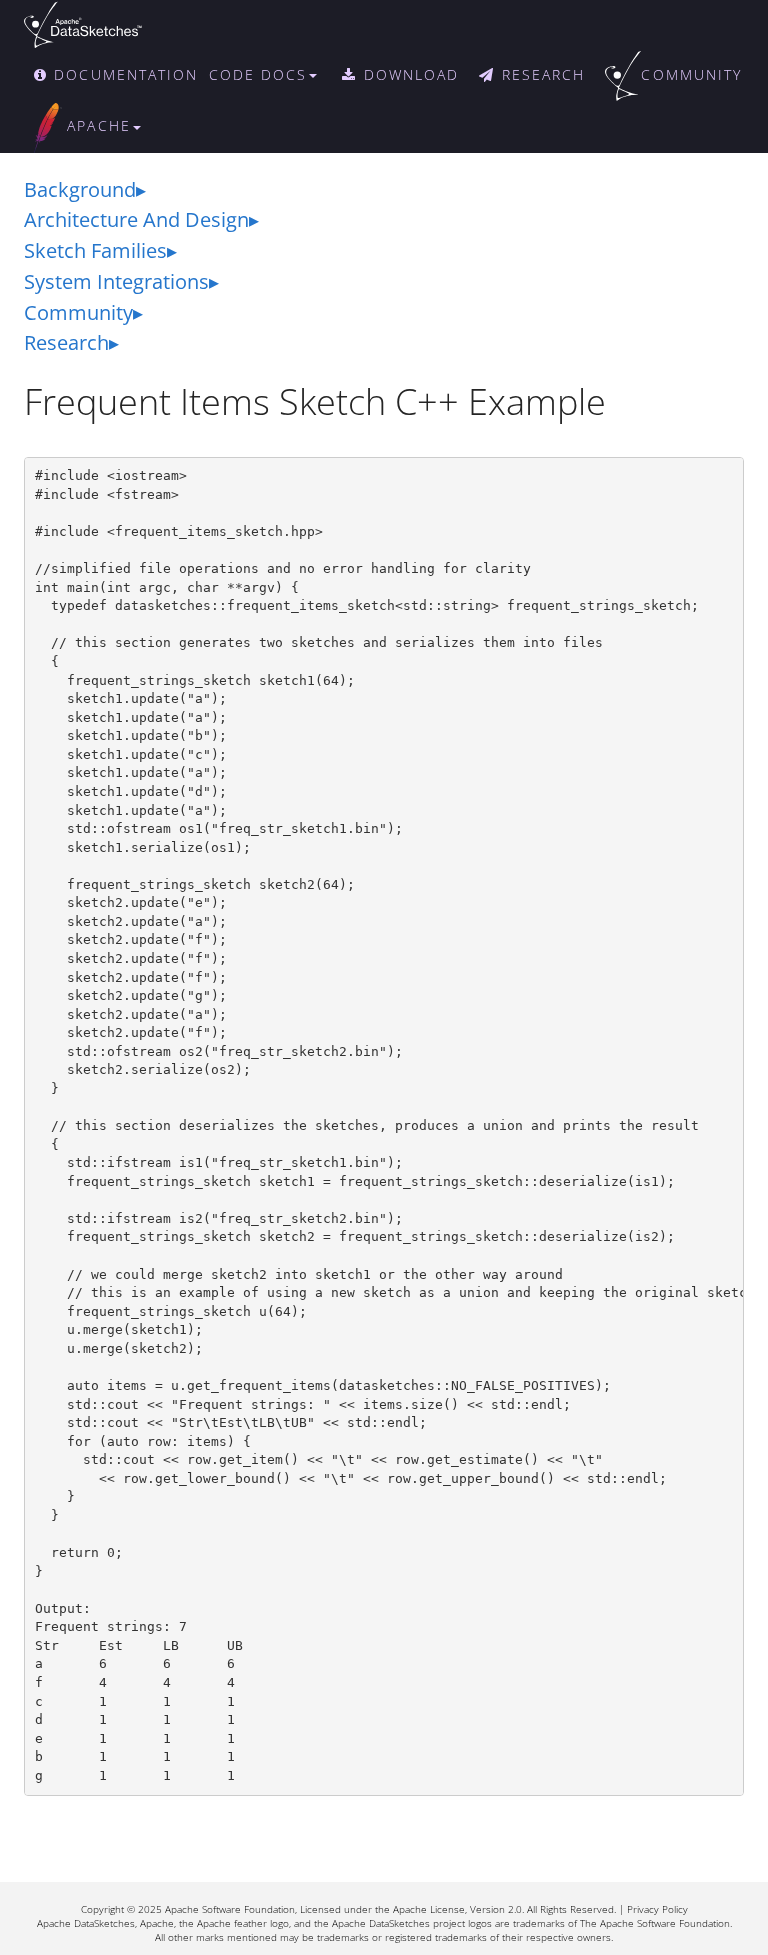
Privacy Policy (657, 1909)
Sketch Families (95, 250)
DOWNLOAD (409, 74)
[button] (273, 75)
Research (66, 342)
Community (78, 312)
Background (80, 189)
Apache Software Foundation (230, 1909)
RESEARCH (541, 74)
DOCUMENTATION (123, 74)
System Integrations (116, 281)
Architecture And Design (136, 219)
